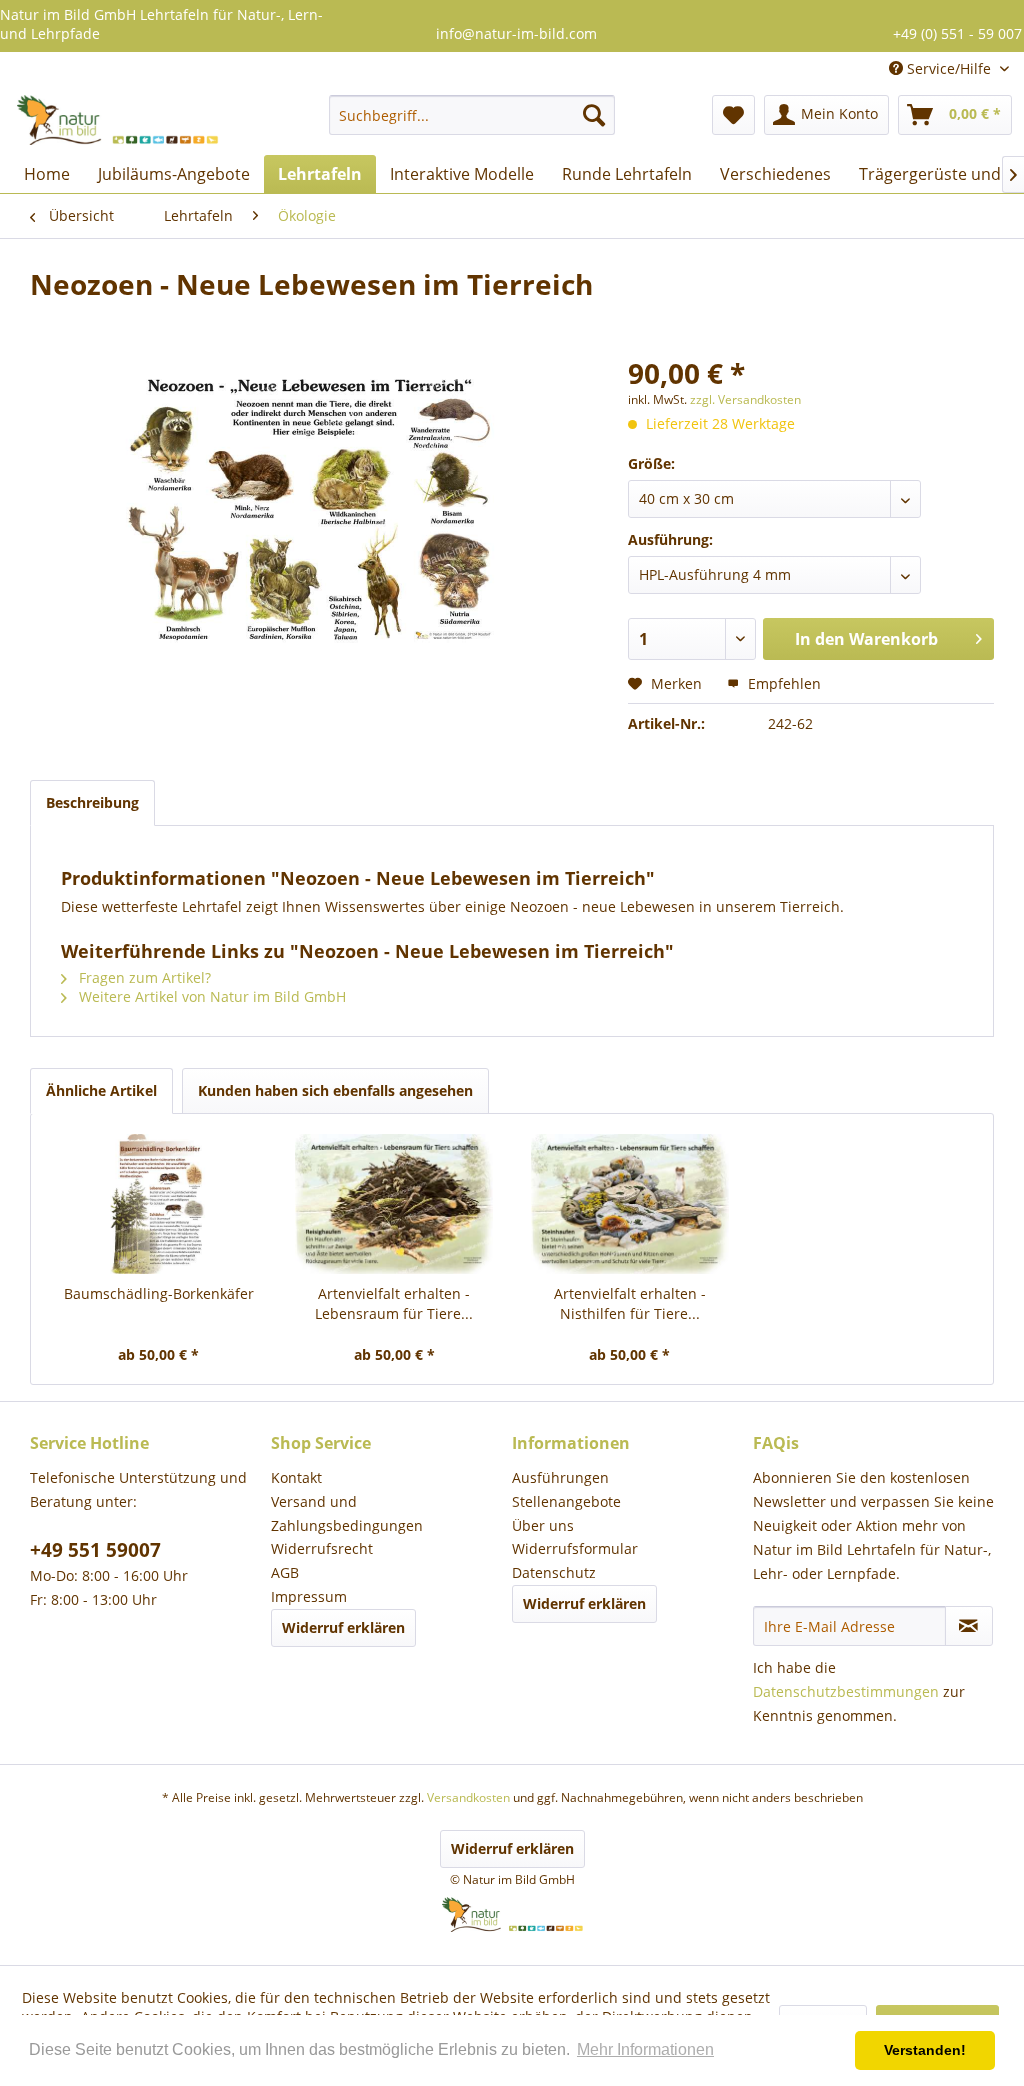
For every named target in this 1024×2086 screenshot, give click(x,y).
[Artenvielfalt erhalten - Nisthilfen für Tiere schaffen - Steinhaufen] (630, 1204)
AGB (285, 1572)
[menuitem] (472, 115)
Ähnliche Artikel (101, 1090)
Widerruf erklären (343, 1627)
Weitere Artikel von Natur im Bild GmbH (210, 996)
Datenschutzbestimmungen (846, 1691)
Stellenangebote (566, 1501)
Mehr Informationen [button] (645, 2049)
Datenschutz (554, 1572)
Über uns (543, 1525)
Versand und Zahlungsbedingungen (347, 1513)
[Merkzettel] (733, 115)
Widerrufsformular (575, 1548)
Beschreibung (92, 802)
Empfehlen (782, 683)
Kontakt (296, 1477)
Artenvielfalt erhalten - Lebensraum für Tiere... (394, 1303)
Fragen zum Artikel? (143, 977)
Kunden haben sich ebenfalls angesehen (335, 1090)
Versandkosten (468, 1797)
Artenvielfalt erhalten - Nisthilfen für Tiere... (630, 1303)
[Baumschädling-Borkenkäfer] (159, 1204)
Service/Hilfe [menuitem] (949, 68)
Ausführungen (560, 1477)
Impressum (309, 1596)
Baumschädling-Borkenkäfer (159, 1293)
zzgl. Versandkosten (745, 399)
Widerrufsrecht (322, 1548)
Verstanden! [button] (925, 2050)
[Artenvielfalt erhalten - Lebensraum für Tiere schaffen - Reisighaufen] (395, 1204)
